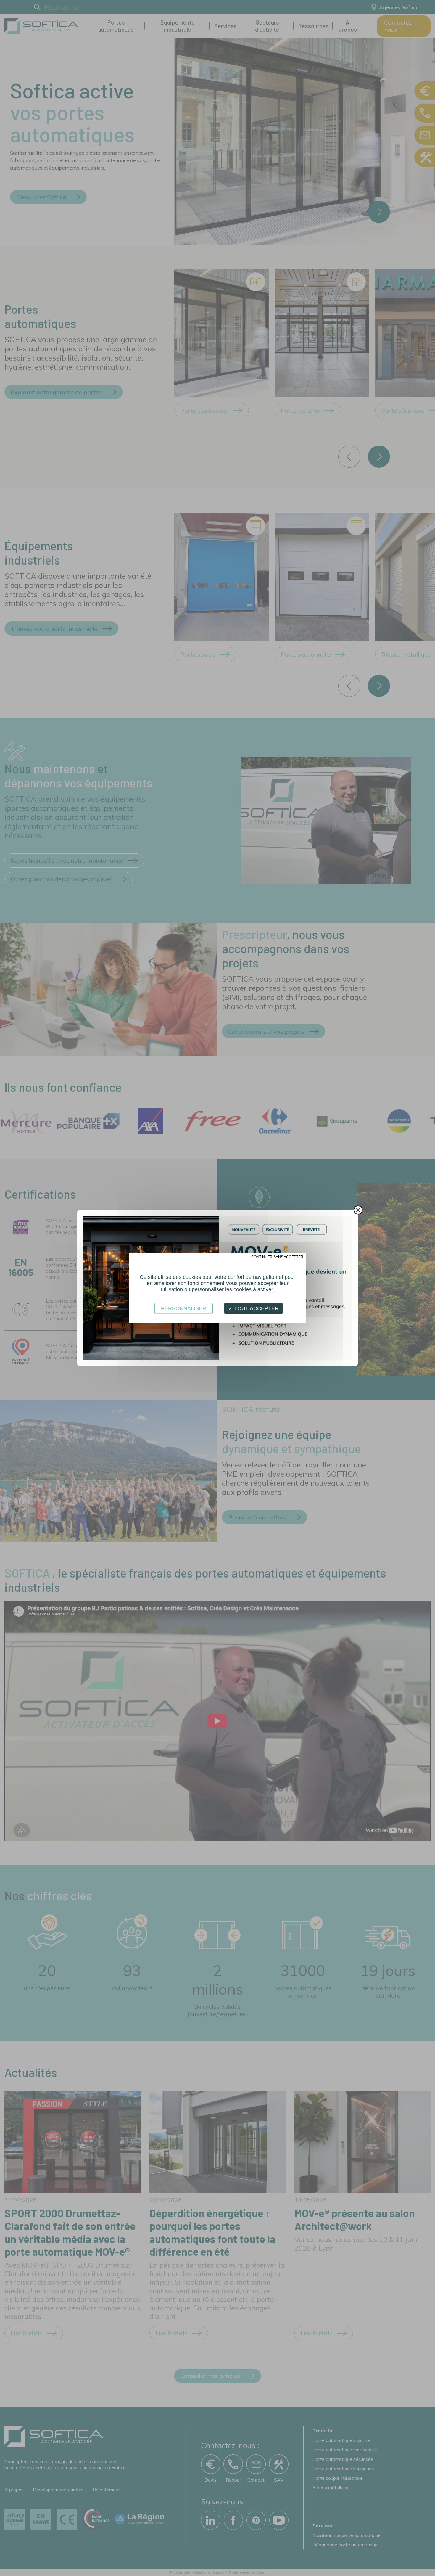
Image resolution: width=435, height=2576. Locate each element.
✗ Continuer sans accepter (275, 1257)
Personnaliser (184, 1308)
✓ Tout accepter (253, 1308)
